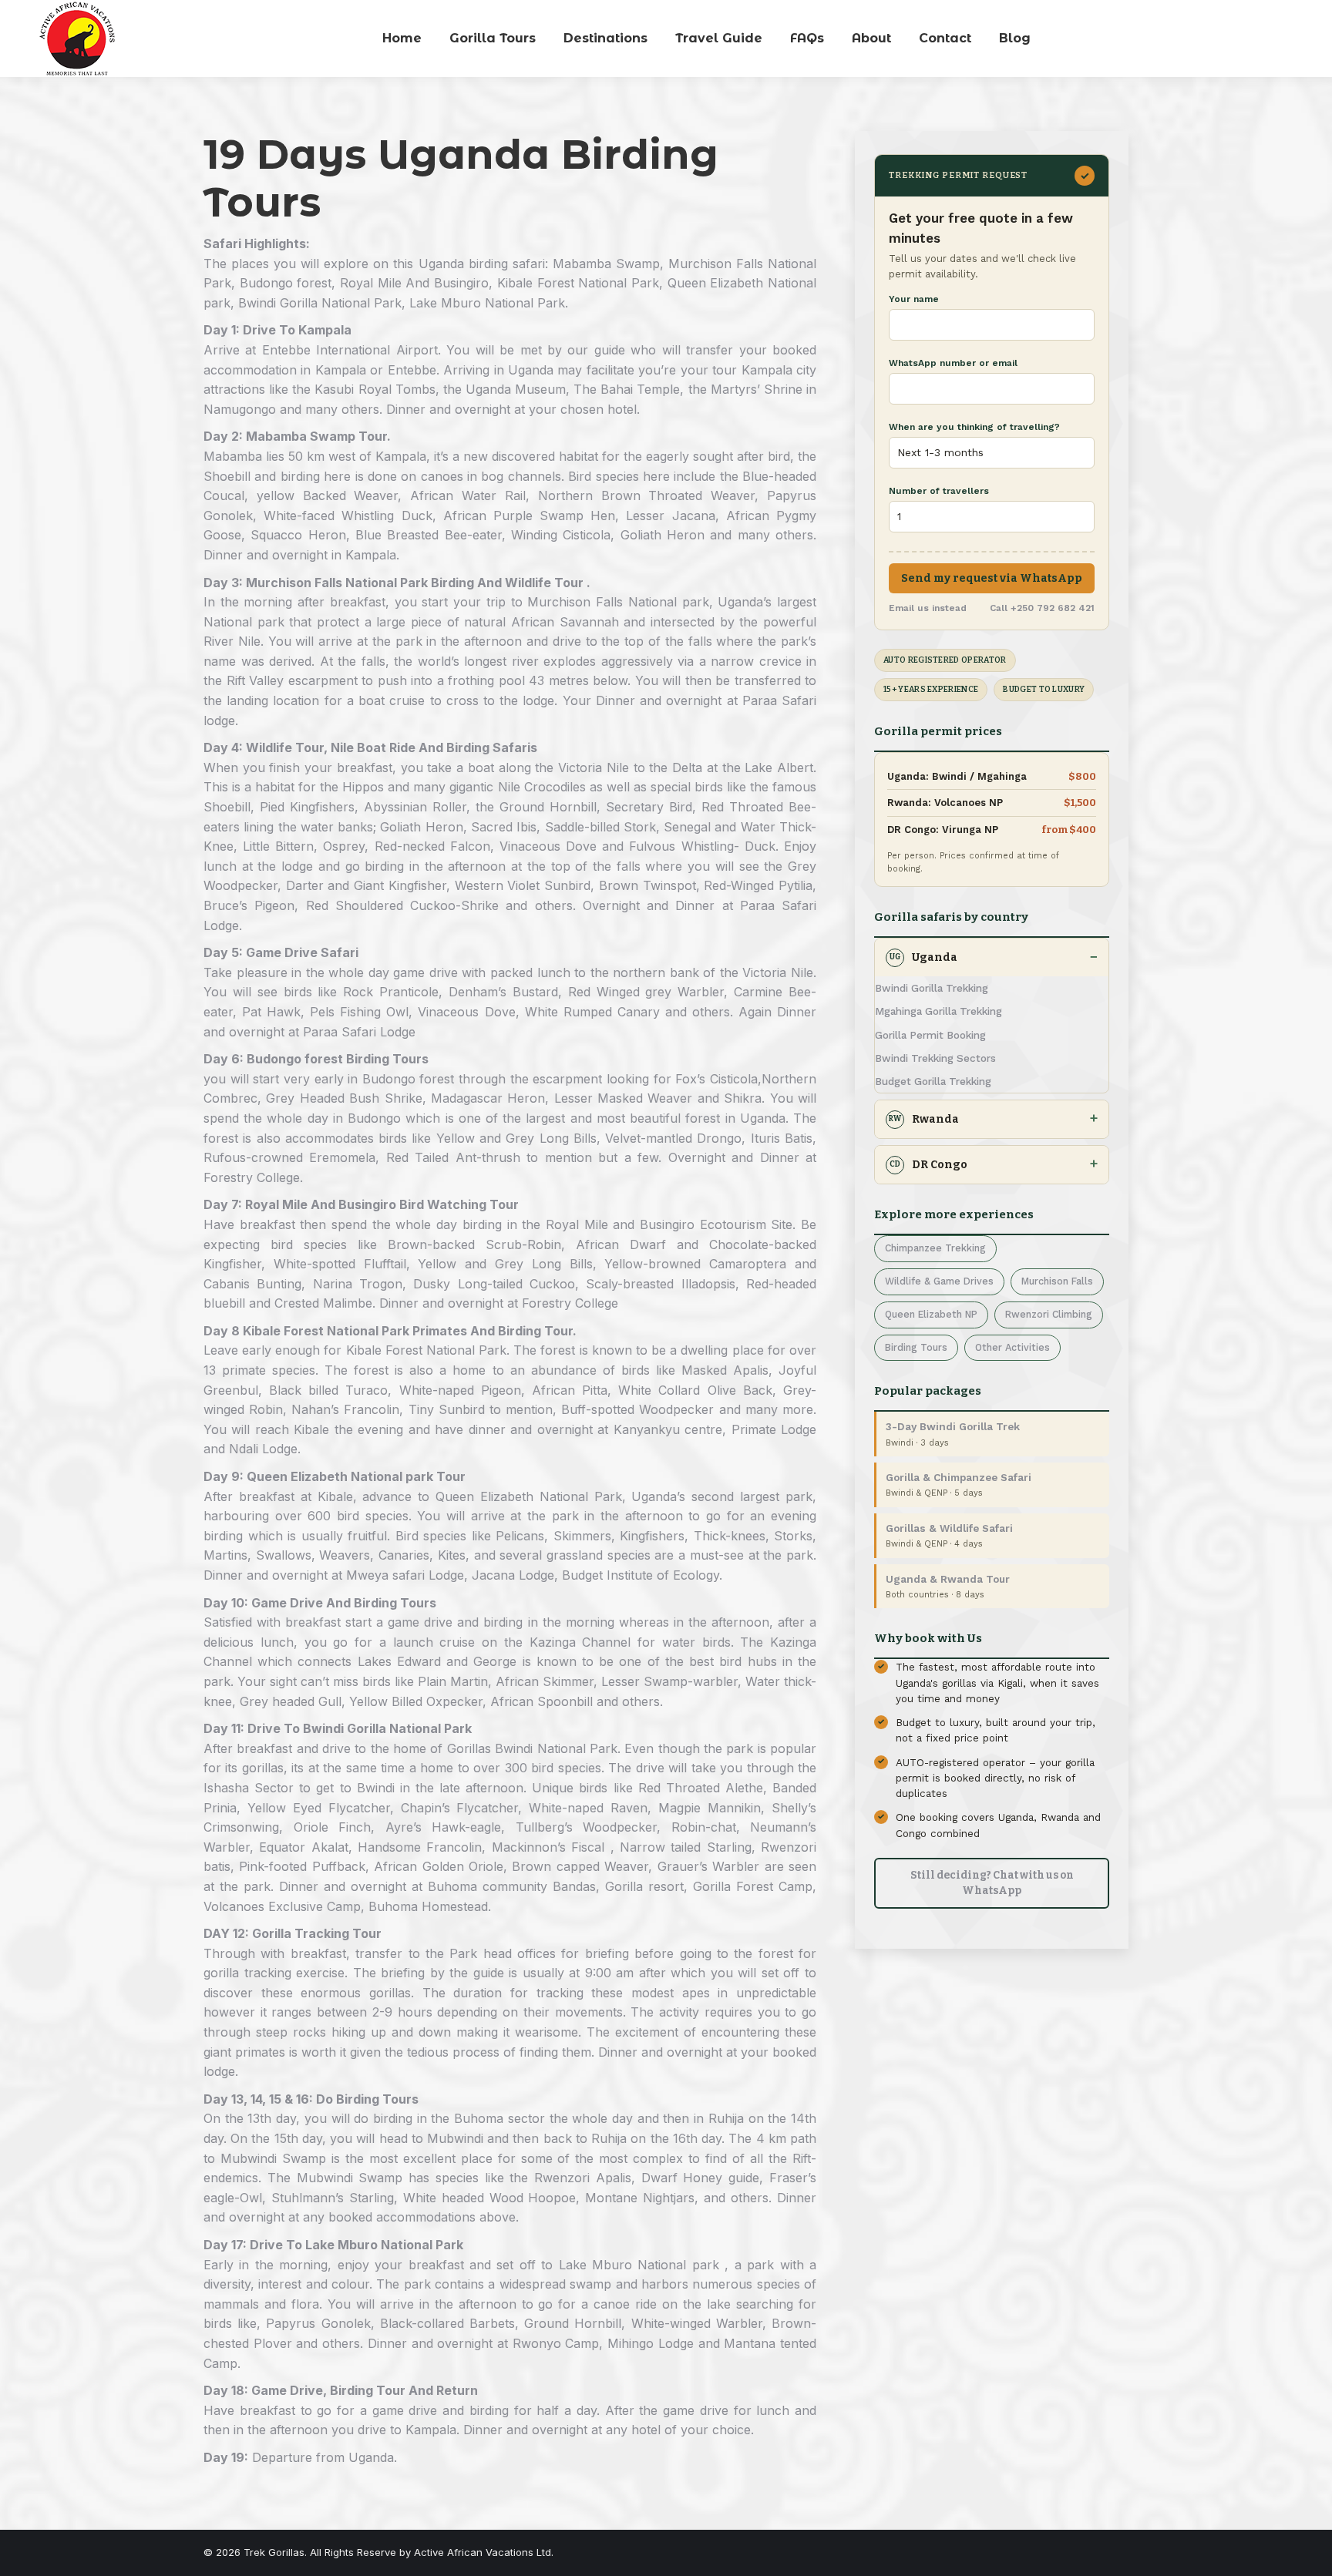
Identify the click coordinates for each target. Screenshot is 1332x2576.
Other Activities (1012, 1347)
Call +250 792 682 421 (1042, 608)
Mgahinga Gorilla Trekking (938, 1011)
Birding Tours (916, 1347)
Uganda (923, 957)
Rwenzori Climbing (1049, 1314)
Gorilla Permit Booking (930, 1035)
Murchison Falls (1057, 1281)
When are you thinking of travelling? (974, 427)
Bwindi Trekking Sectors (935, 1058)
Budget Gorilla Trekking (933, 1081)
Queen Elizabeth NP (931, 1314)
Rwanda (924, 1119)
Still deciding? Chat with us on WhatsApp (992, 1883)
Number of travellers (939, 491)
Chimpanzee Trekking (935, 1248)
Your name (914, 299)
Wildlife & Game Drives (939, 1281)
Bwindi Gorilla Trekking (932, 988)
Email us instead (928, 608)
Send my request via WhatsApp (992, 578)
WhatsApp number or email (953, 363)
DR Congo (928, 1165)
